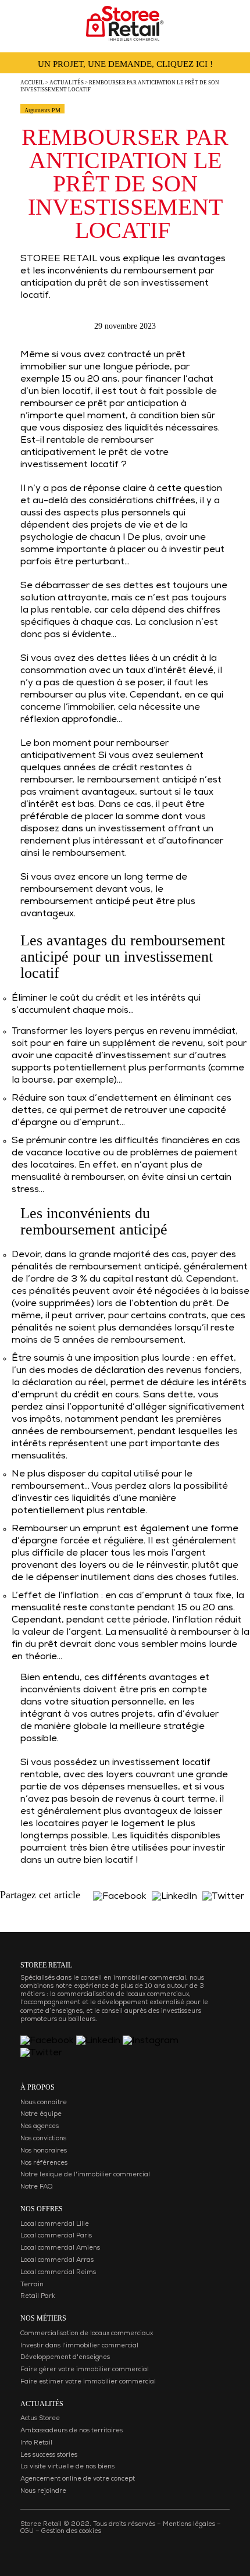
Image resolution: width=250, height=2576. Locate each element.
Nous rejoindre (43, 2491)
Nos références (44, 2163)
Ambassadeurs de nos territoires (72, 2431)
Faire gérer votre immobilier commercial (85, 2370)
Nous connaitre (44, 2103)
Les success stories (49, 2455)
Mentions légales (189, 2525)
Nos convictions (43, 2139)
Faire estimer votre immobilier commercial (88, 2382)
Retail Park (38, 2296)
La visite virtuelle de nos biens (67, 2467)
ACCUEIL (32, 83)
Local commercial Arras (57, 2260)
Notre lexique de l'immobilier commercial (85, 2175)
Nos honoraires (44, 2151)
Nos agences (40, 2127)
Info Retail (36, 2443)
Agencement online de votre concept (78, 2479)
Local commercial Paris (56, 2236)
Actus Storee (40, 2419)
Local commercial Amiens (60, 2248)
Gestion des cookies (71, 2531)
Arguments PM (42, 110)
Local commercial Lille (55, 2224)
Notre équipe (41, 2114)
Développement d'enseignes (65, 2358)
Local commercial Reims (58, 2273)
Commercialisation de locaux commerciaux (87, 2334)
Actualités (67, 83)
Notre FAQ (36, 2187)
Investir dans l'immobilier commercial (79, 2346)
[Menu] (21, 20)
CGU (27, 2531)
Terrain (32, 2285)
